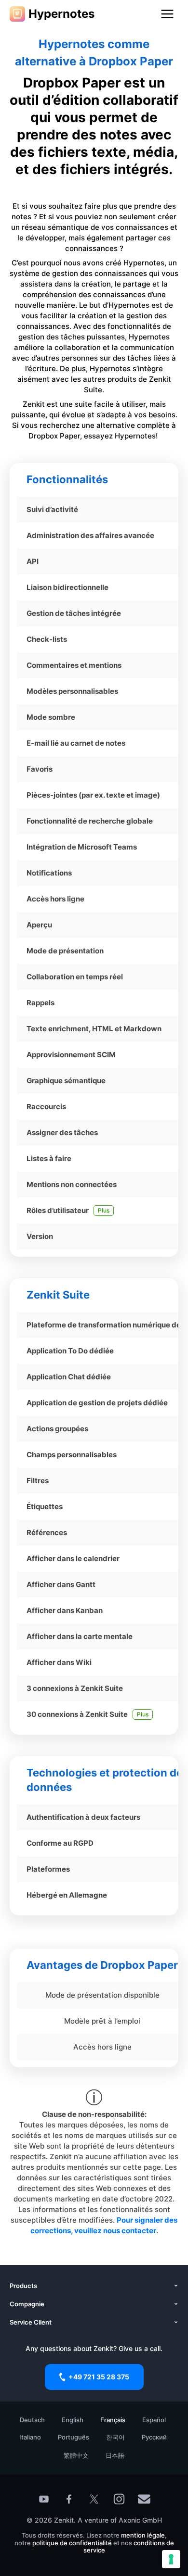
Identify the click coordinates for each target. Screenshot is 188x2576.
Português (74, 2437)
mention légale (143, 2535)
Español (154, 2420)
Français (113, 2420)
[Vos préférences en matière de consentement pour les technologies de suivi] (171, 2559)
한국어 (115, 2437)
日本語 (115, 2455)
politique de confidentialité (72, 2543)
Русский (154, 2437)
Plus (104, 1210)
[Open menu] (167, 14)
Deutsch (32, 2420)
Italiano (30, 2437)
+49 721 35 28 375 (99, 2377)
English (73, 2420)
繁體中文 (76, 2455)
